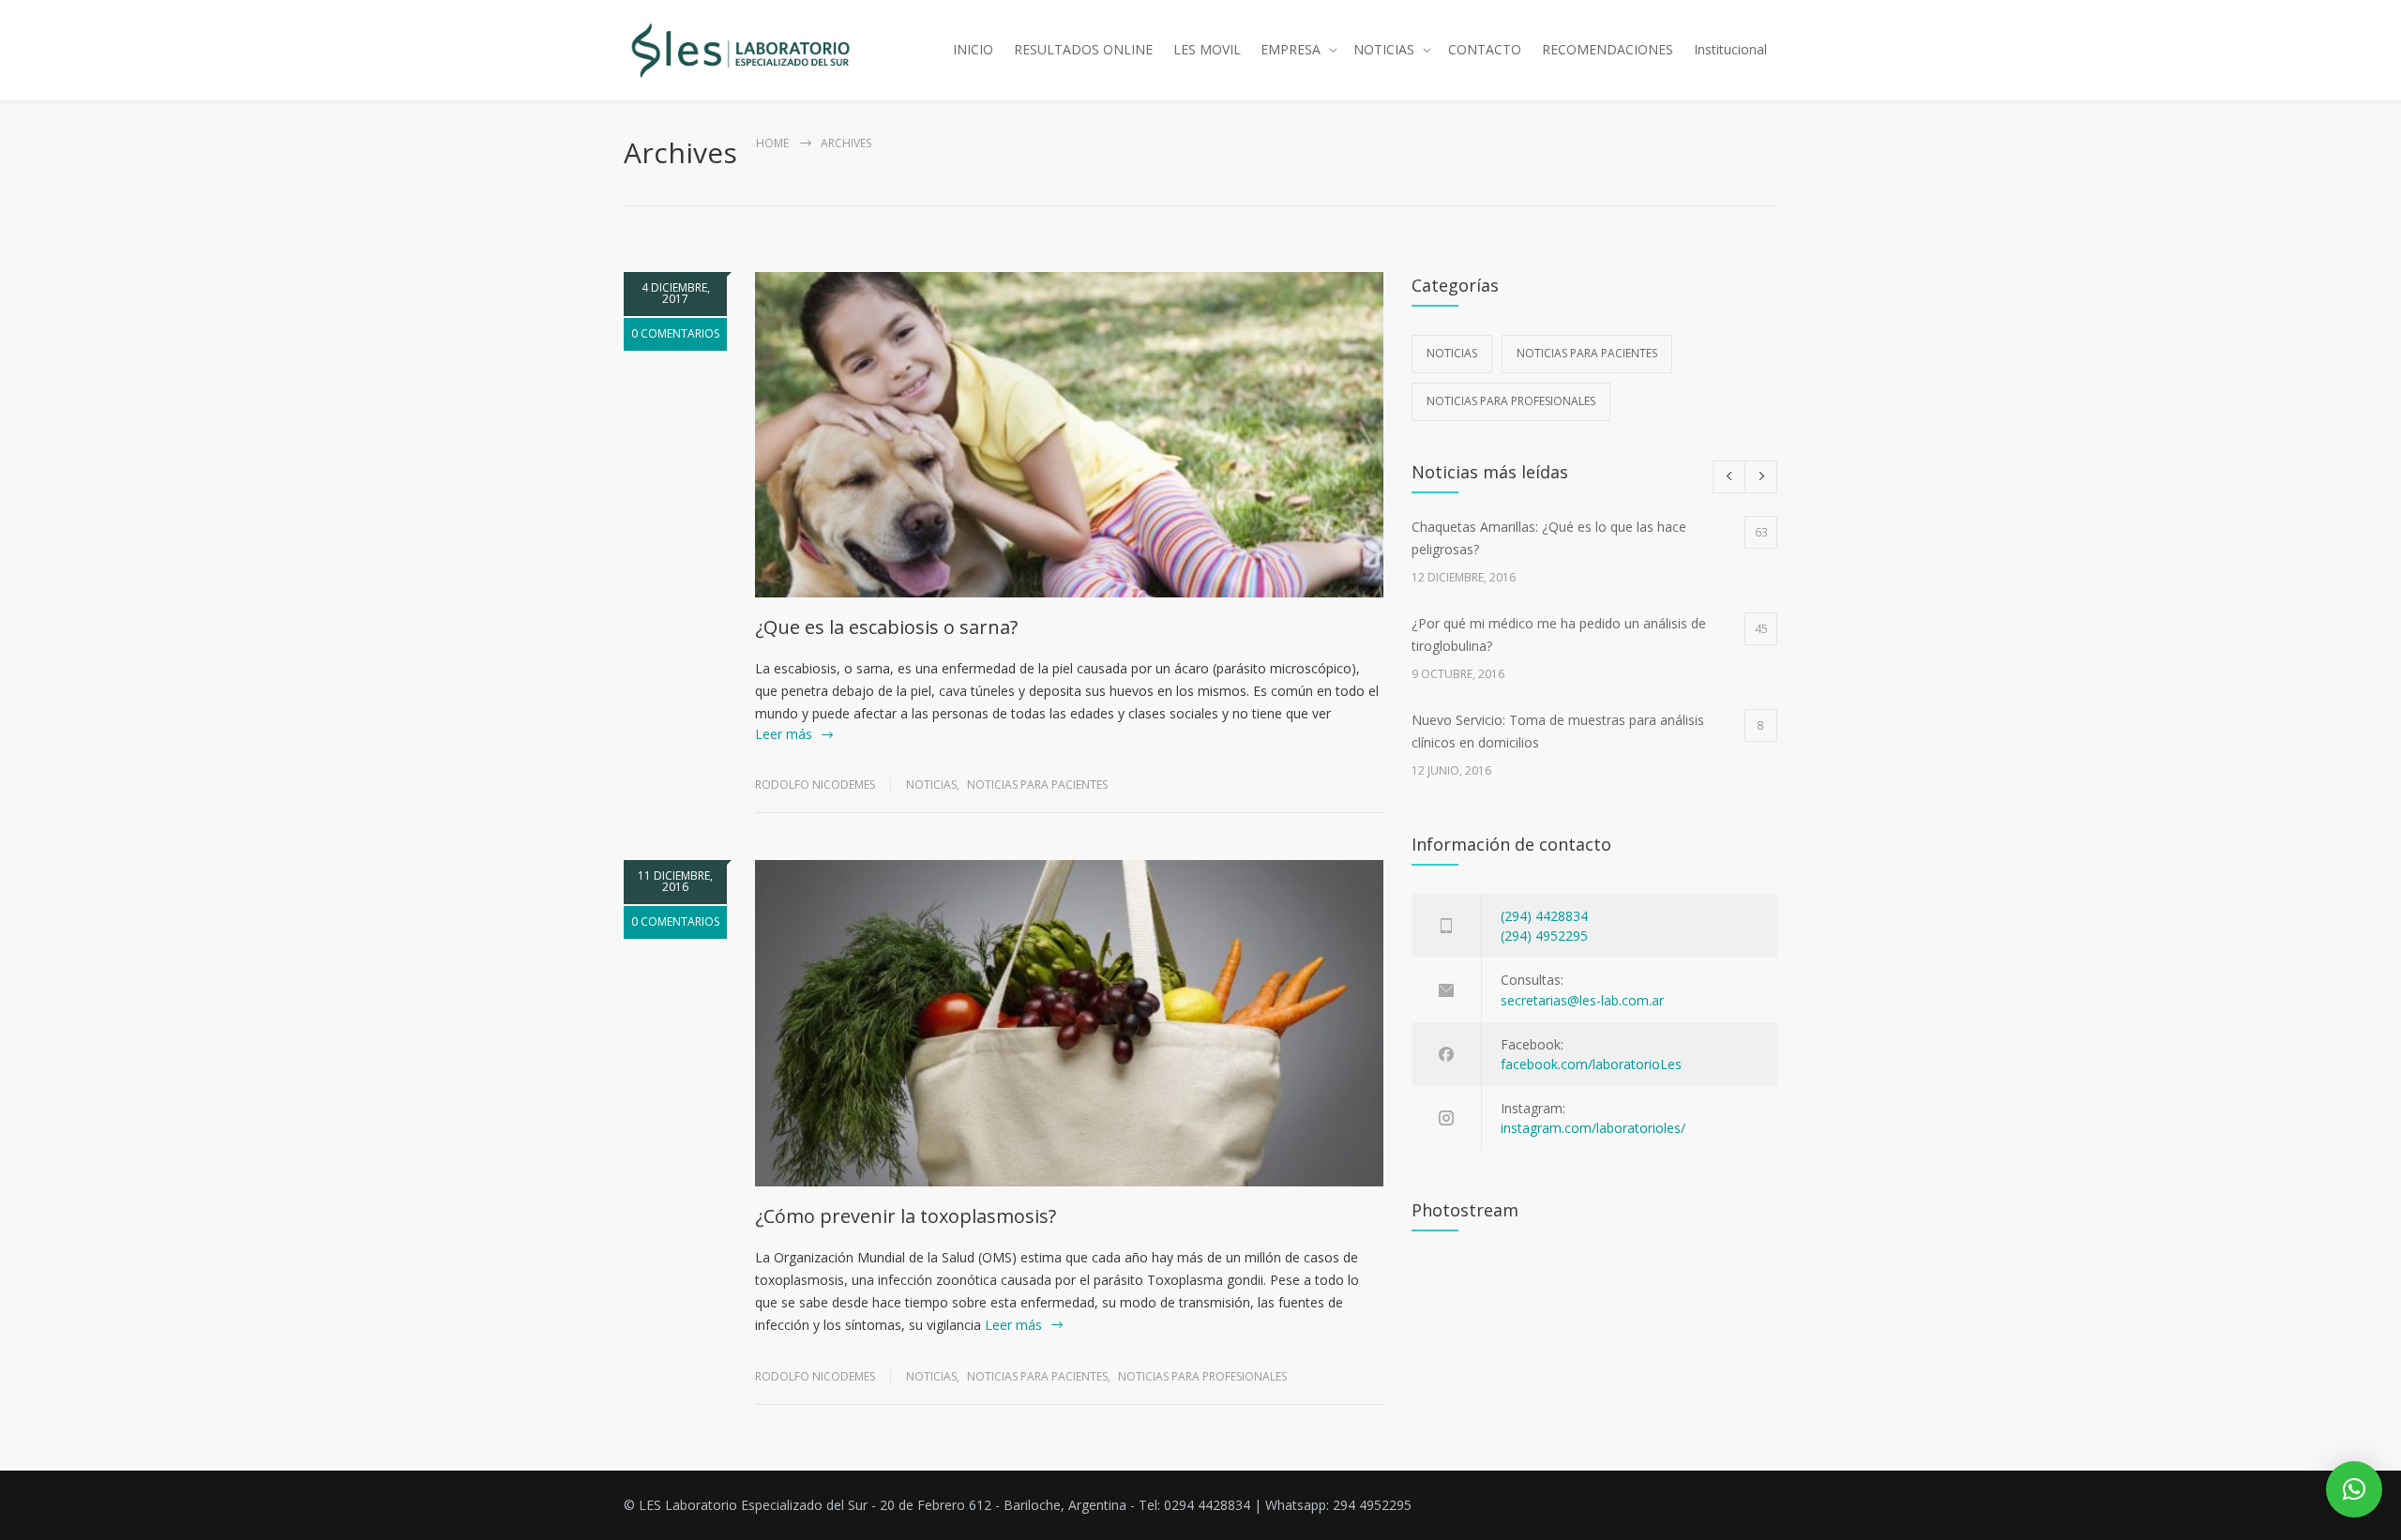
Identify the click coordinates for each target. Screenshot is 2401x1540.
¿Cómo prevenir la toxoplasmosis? (906, 1216)
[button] (2354, 1489)
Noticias (931, 785)
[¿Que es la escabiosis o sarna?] (1069, 435)
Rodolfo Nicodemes (815, 785)
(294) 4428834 (1544, 916)
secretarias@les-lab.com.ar (1582, 1000)
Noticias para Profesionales (1202, 1376)
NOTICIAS (1384, 49)
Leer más (784, 734)
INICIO (973, 49)
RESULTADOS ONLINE (1083, 49)
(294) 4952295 (1544, 936)
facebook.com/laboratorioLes (1591, 1064)
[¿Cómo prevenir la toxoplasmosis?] (1069, 1023)
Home (772, 143)
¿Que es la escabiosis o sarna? (886, 627)
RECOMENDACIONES (1608, 49)
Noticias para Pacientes (1037, 785)
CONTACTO (1485, 49)
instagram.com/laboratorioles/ (1593, 1128)
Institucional (1730, 49)
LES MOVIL (1207, 49)
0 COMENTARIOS (675, 333)
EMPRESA (1291, 49)
